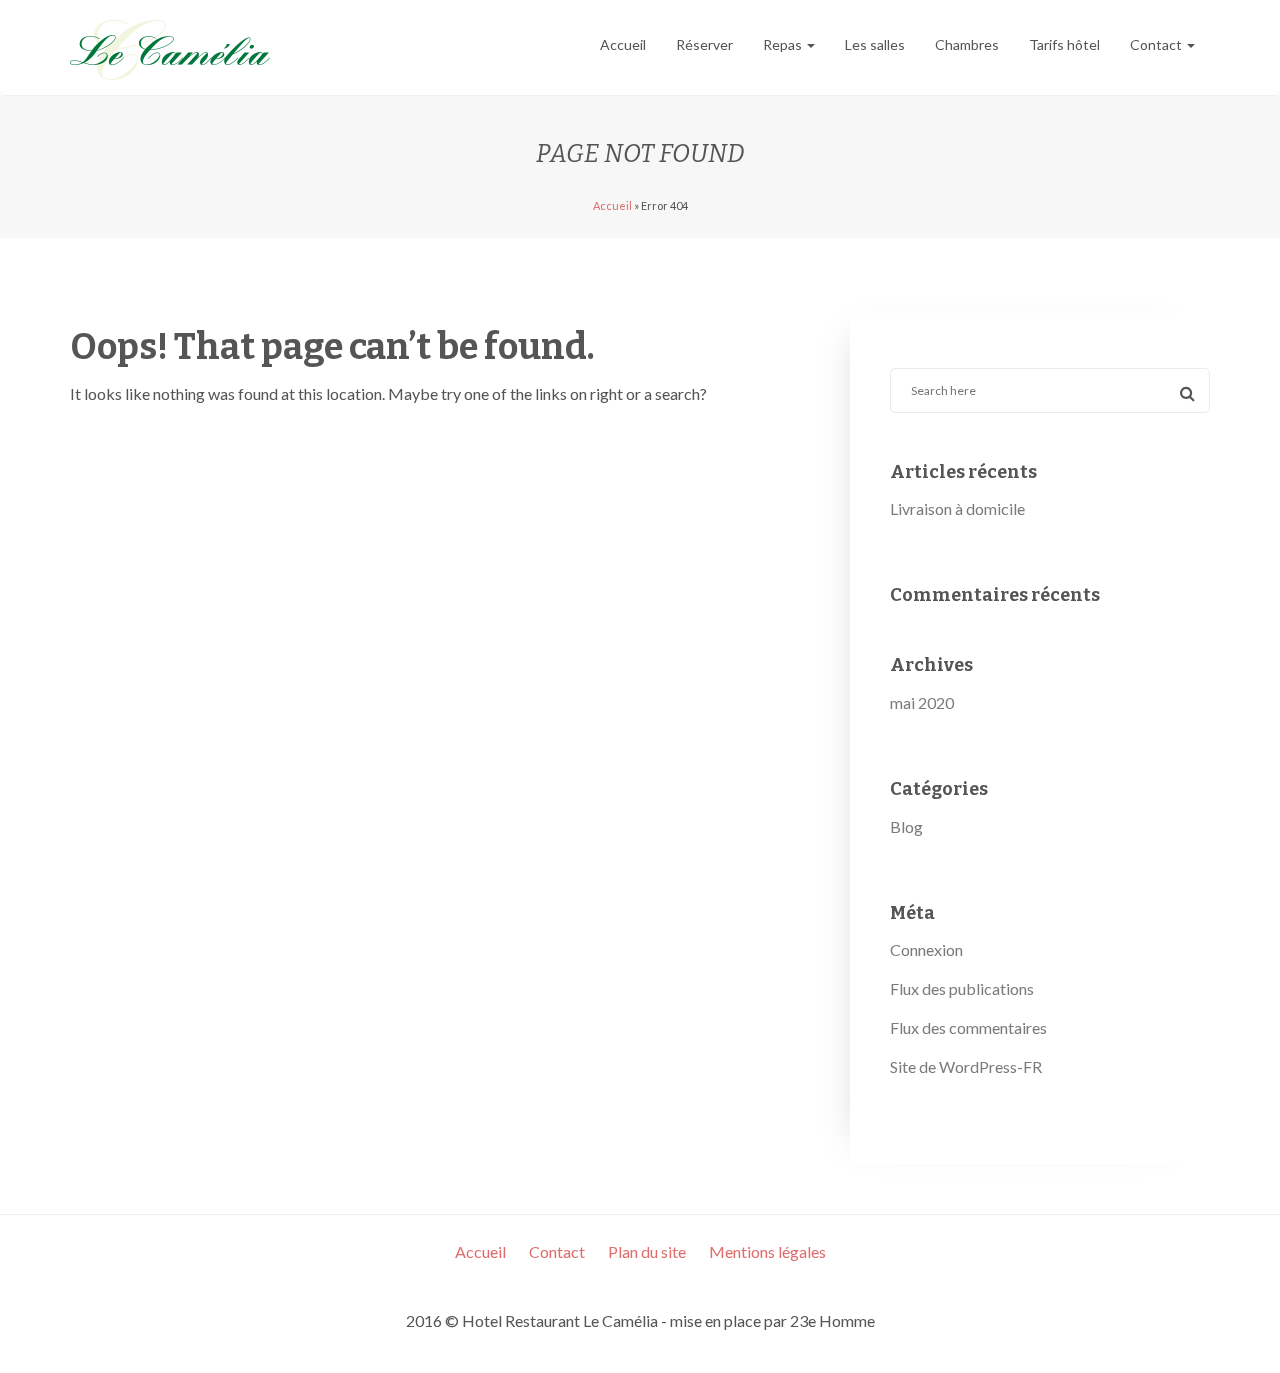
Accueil (623, 44)
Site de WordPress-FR (966, 1066)
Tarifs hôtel (1064, 44)
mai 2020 (922, 702)
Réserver (704, 44)
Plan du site (647, 1251)
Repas (784, 44)
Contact (1157, 44)
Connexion (926, 949)
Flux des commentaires (968, 1027)
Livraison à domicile (957, 508)
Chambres (967, 44)
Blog (906, 826)
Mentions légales (767, 1251)
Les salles (875, 44)
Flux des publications (962, 988)
